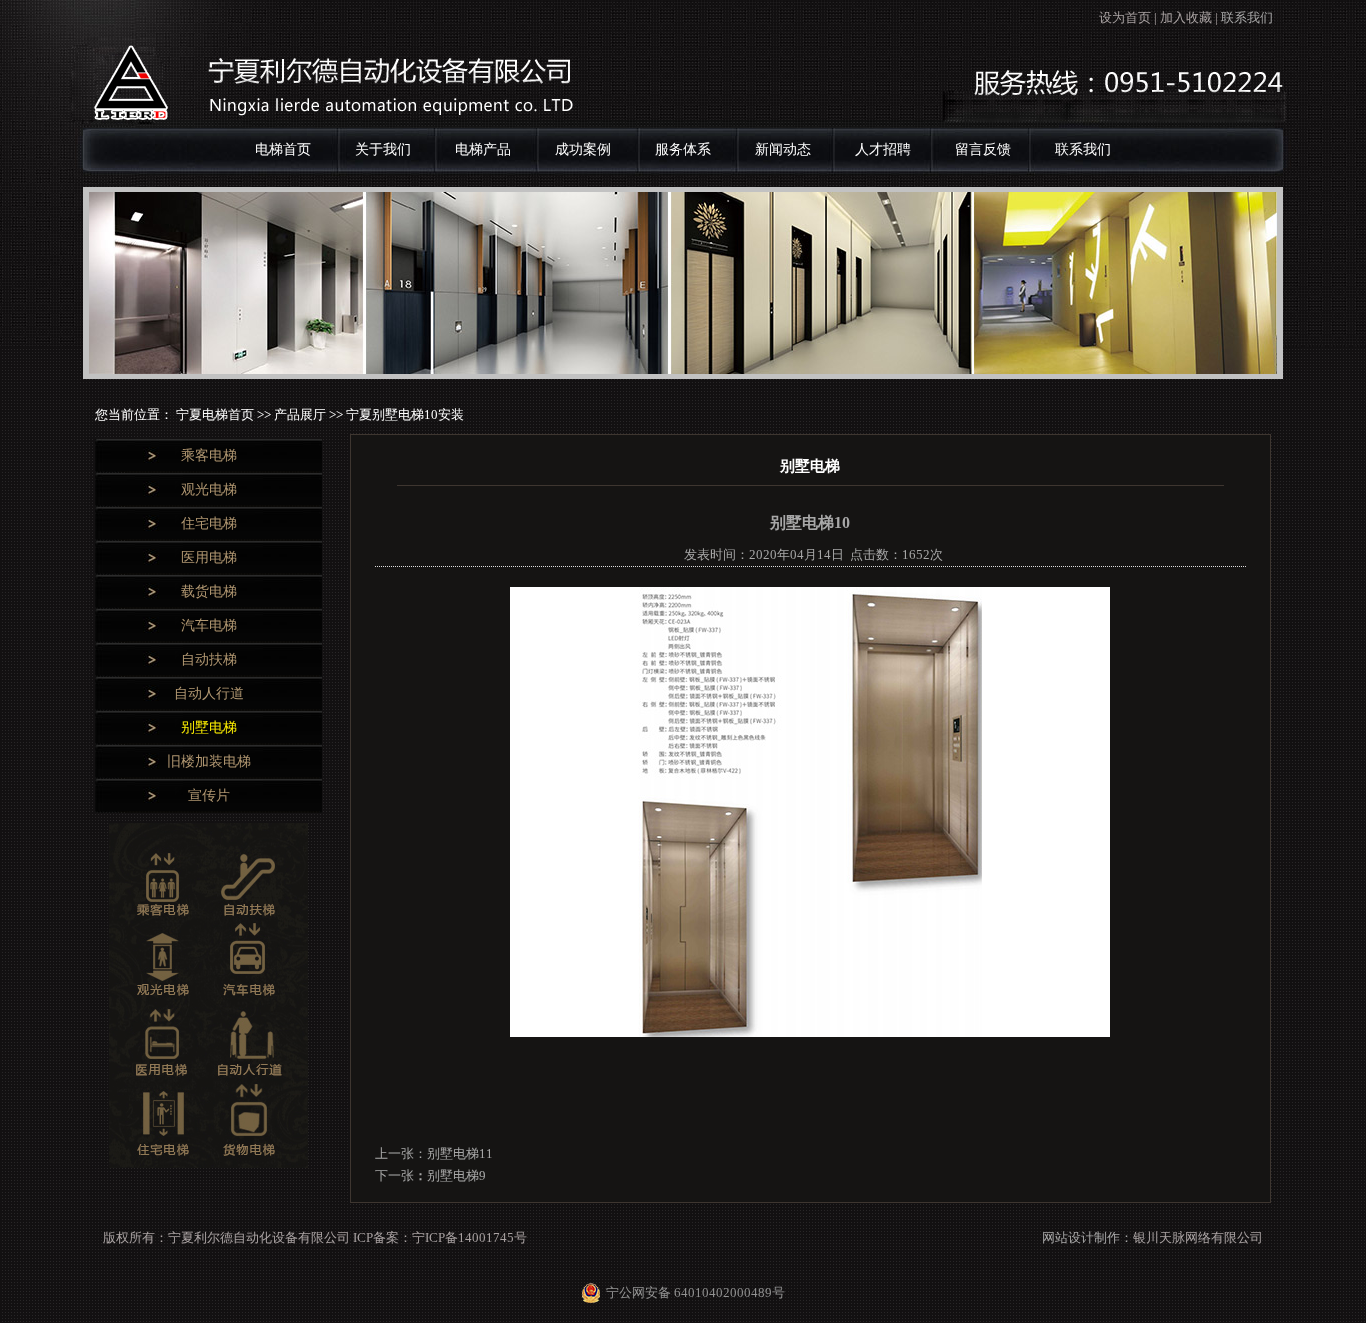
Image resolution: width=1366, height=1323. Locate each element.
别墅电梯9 (456, 1175)
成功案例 (583, 149)
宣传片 (209, 795)
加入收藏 (1186, 17)
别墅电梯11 (460, 1153)
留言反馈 (983, 149)
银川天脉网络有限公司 (1198, 1237)
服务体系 (683, 149)
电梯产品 (483, 149)
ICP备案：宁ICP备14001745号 (440, 1237)
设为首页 (1125, 17)
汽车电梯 (209, 625)
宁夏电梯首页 (216, 414)
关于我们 (383, 149)
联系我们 (1247, 17)
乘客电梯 (209, 455)
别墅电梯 (209, 727)
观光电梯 (209, 489)
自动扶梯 (209, 659)
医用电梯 (209, 557)
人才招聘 (883, 149)
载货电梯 (209, 591)
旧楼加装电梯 (209, 761)
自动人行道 (209, 693)
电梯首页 (283, 149)
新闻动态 (783, 149)
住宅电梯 (209, 523)
